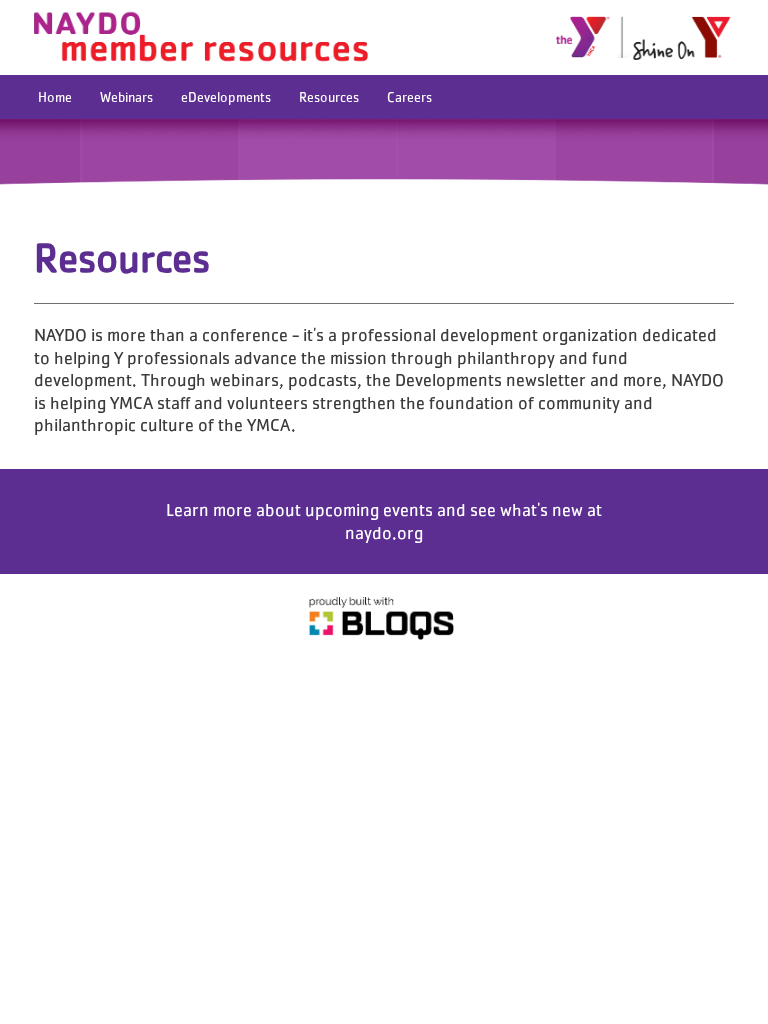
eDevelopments (226, 97)
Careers (409, 97)
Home (55, 97)
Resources (329, 97)
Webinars (126, 97)
